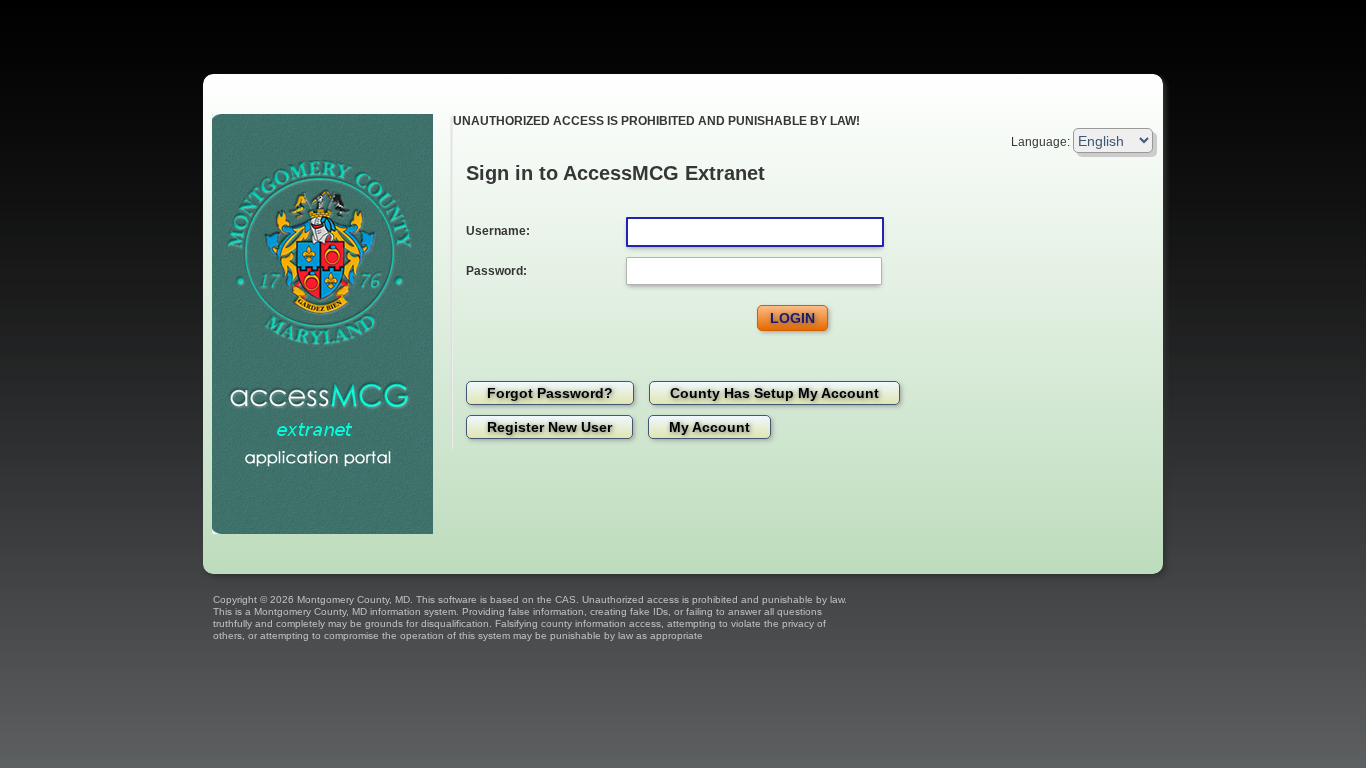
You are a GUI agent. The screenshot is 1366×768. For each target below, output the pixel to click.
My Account (709, 427)
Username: (498, 231)
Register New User (549, 427)
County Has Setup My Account (774, 393)
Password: (496, 271)
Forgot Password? (550, 393)
